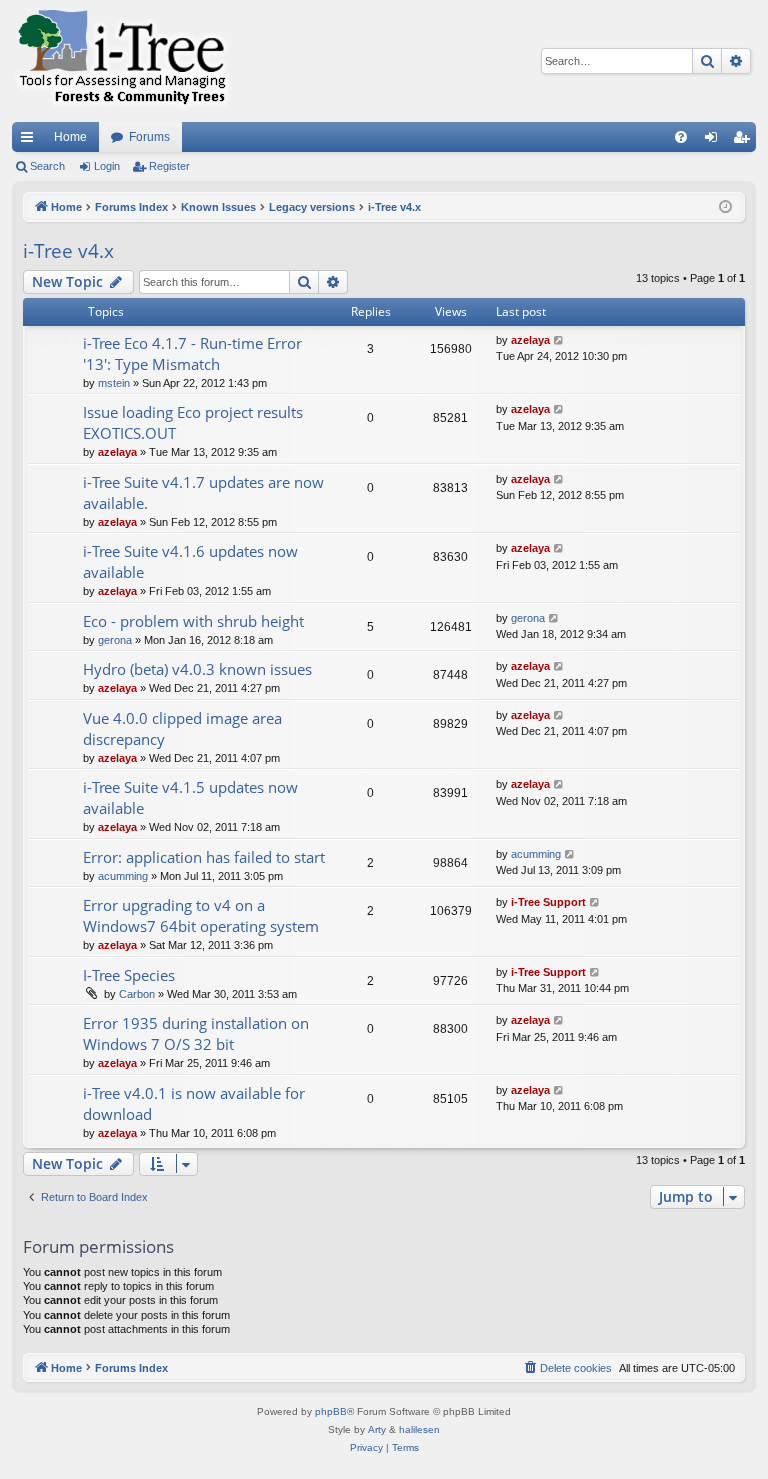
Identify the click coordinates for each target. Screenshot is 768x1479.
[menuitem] (681, 137)
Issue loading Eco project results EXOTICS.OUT (193, 422)
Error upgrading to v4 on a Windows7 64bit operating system (201, 915)
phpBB (331, 1411)
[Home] (122, 61)
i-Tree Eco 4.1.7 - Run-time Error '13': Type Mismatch (192, 353)
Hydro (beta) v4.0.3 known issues (197, 669)
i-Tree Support (548, 902)
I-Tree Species (129, 975)
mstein (114, 383)
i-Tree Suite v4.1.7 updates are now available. (203, 492)
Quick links (31, 141)
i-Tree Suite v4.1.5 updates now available (190, 797)
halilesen (419, 1429)
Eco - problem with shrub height (193, 621)
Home (70, 137)
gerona (115, 640)
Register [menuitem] (745, 141)
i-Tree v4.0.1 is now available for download (194, 1103)
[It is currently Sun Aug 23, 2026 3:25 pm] (725, 207)
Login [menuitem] (715, 141)
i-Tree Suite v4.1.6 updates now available (190, 561)
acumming (123, 876)
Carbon (137, 994)
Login (107, 166)
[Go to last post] (559, 340)
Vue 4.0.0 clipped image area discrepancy (182, 728)
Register (169, 166)
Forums (149, 137)
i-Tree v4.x (68, 251)
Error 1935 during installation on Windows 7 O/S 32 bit (196, 1033)
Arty (377, 1429)
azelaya (530, 340)
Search (47, 166)
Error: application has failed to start (204, 857)
